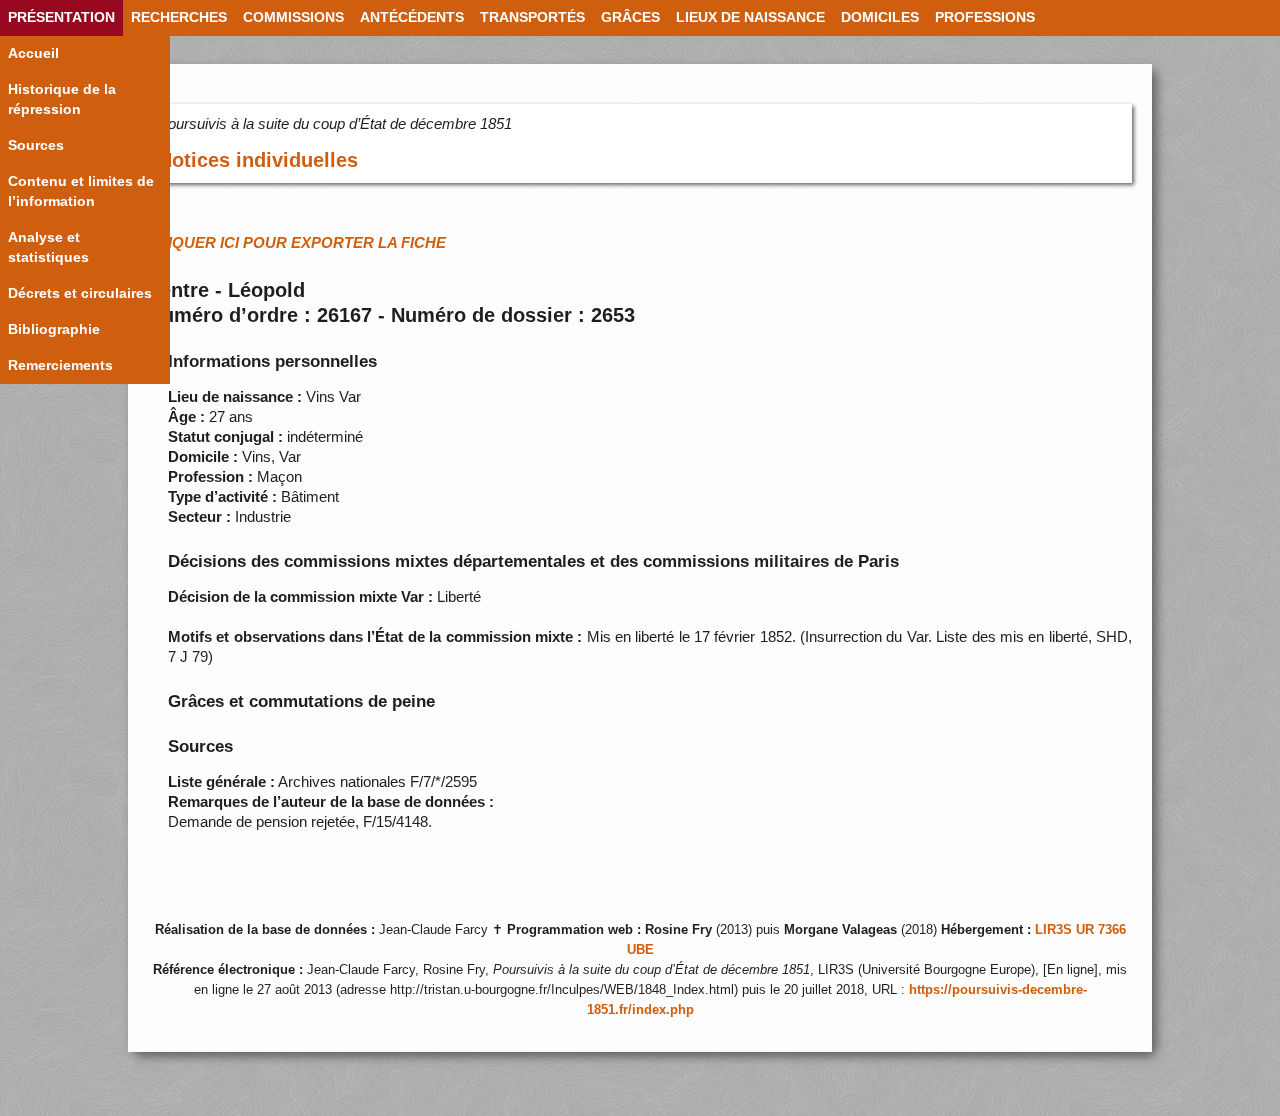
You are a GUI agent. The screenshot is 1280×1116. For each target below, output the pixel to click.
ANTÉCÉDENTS (412, 17)
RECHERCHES (179, 17)
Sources (36, 145)
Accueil (33, 53)
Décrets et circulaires (80, 293)
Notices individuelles (258, 160)
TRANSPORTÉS (532, 17)
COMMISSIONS (293, 17)
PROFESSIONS (985, 17)
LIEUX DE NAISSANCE (750, 17)
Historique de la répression (62, 99)
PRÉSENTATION (61, 17)
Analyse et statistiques (48, 247)
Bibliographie (54, 329)
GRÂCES (630, 17)
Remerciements (60, 365)
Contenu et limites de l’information (81, 191)
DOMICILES (880, 17)
